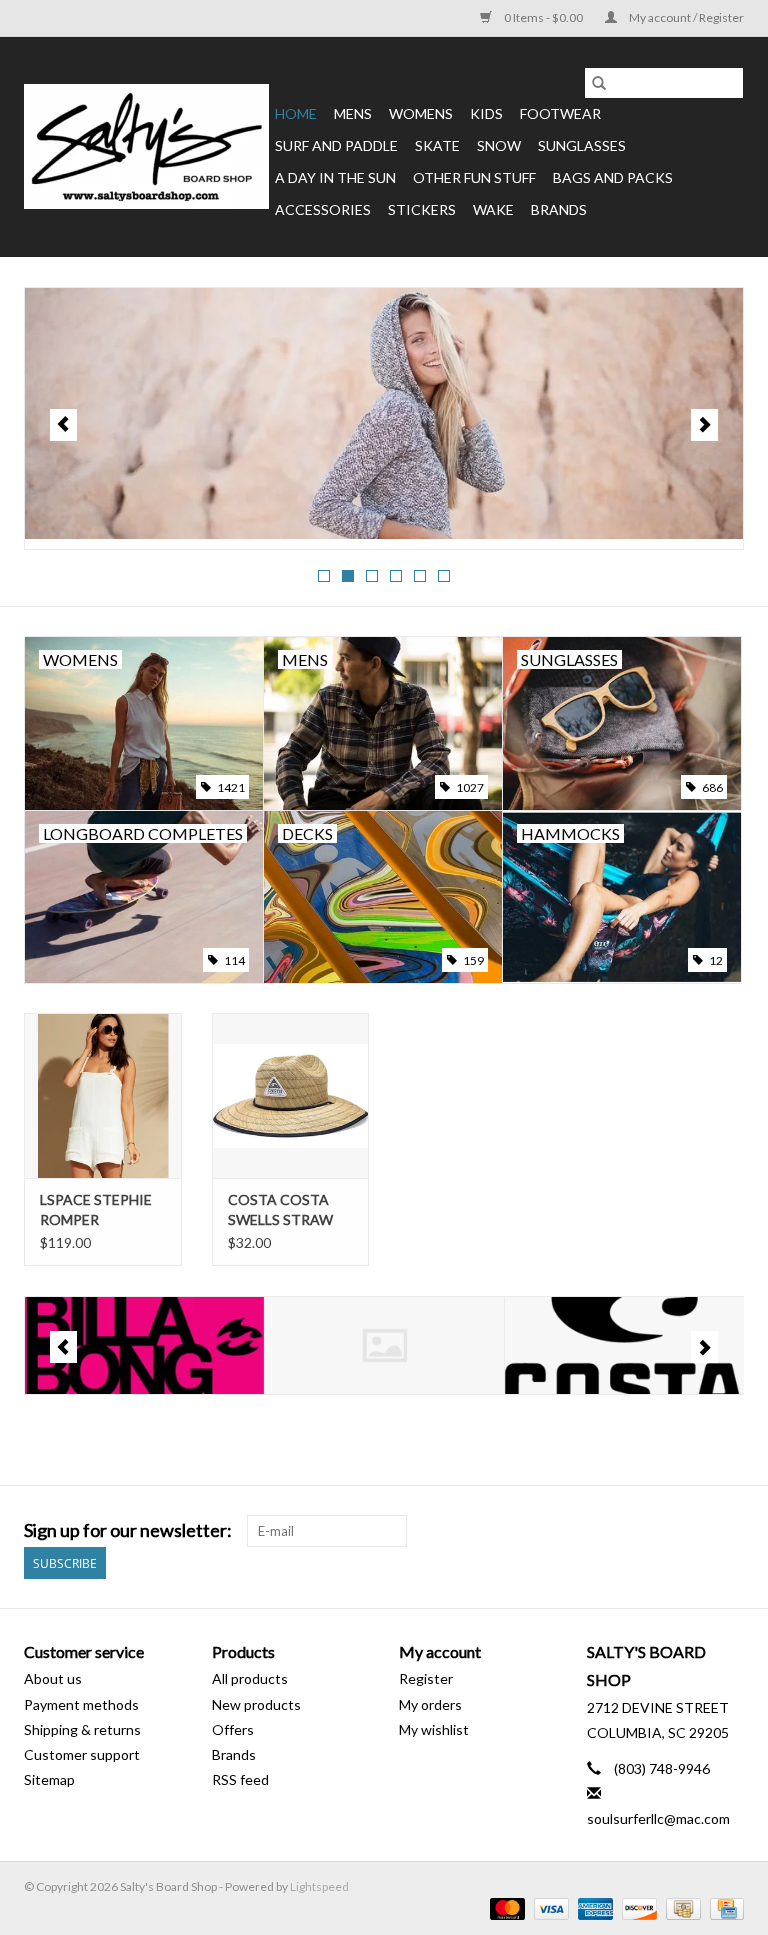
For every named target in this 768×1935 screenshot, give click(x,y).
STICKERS (422, 209)
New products (256, 1704)
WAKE (493, 209)
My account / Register (685, 17)
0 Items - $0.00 (543, 17)
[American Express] (593, 1907)
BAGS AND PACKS (613, 177)
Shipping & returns (82, 1729)
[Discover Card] (637, 1907)
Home (296, 113)
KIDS (486, 113)
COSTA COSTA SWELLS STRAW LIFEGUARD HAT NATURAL (282, 1210)
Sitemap (49, 1779)
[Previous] (63, 425)
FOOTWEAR (560, 113)
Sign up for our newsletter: (128, 1530)
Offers (233, 1729)
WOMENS (421, 113)
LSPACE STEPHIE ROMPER (96, 1209)
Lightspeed (319, 1886)
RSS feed (240, 1779)
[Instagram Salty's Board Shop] (728, 1531)
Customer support (82, 1754)
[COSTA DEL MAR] (624, 1345)
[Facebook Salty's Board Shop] (693, 1531)
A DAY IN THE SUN (335, 177)
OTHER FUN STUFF (474, 177)
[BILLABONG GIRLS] (144, 1345)
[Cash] (680, 1907)
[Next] (704, 425)
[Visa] (549, 1907)
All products (250, 1678)
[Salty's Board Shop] (146, 146)
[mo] (384, 413)
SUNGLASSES (582, 145)
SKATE (437, 145)
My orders (430, 1704)
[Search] (599, 83)
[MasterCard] (505, 1907)
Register (426, 1678)
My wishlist (434, 1729)
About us (53, 1678)
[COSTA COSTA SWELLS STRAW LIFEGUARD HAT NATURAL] (291, 1095)
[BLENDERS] (384, 1345)
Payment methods (81, 1704)
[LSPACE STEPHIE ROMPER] (103, 1095)
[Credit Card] (723, 1907)
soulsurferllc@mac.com (658, 1818)
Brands (559, 209)
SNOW (499, 145)
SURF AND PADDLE (336, 145)
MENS (353, 113)
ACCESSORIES (323, 209)
